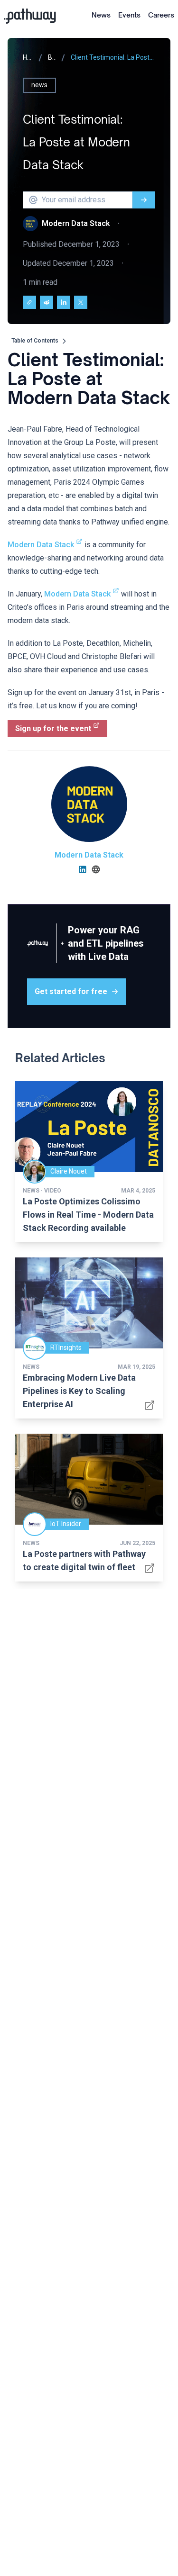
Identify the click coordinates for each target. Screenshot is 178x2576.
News (101, 15)
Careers (161, 15)
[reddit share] (47, 302)
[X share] (81, 302)
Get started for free (71, 991)
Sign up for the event (53, 728)
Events (129, 15)
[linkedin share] (64, 302)
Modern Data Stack (41, 545)
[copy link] (29, 302)
